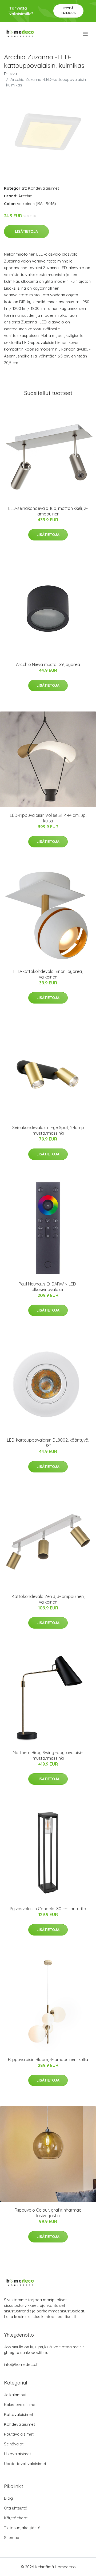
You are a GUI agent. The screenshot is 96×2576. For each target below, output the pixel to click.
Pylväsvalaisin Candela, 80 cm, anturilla (48, 1909)
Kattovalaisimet (19, 2414)
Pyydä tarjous (68, 11)
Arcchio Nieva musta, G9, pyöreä (48, 664)
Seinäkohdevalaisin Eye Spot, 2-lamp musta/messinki (48, 1130)
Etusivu (10, 74)
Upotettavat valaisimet (25, 2464)
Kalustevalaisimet (20, 2405)
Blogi (9, 2498)
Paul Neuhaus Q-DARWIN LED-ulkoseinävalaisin (48, 1287)
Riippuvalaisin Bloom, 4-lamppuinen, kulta (48, 2059)
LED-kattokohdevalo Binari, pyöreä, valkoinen (48, 974)
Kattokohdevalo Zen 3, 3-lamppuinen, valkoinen (48, 1599)
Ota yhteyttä (16, 2508)
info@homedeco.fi (21, 2364)
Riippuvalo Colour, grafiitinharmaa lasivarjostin (48, 2213)
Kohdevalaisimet (43, 188)
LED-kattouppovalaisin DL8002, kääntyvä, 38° (48, 1443)
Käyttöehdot (16, 2518)
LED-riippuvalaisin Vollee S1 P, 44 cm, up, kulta (48, 818)
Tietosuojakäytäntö (22, 2528)
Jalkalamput (15, 2395)
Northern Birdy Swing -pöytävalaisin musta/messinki (48, 1755)
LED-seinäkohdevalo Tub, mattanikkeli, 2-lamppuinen (48, 511)
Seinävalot (14, 2444)
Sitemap (12, 2538)
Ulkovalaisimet (17, 2454)
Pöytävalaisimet (19, 2434)
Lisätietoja (26, 231)
